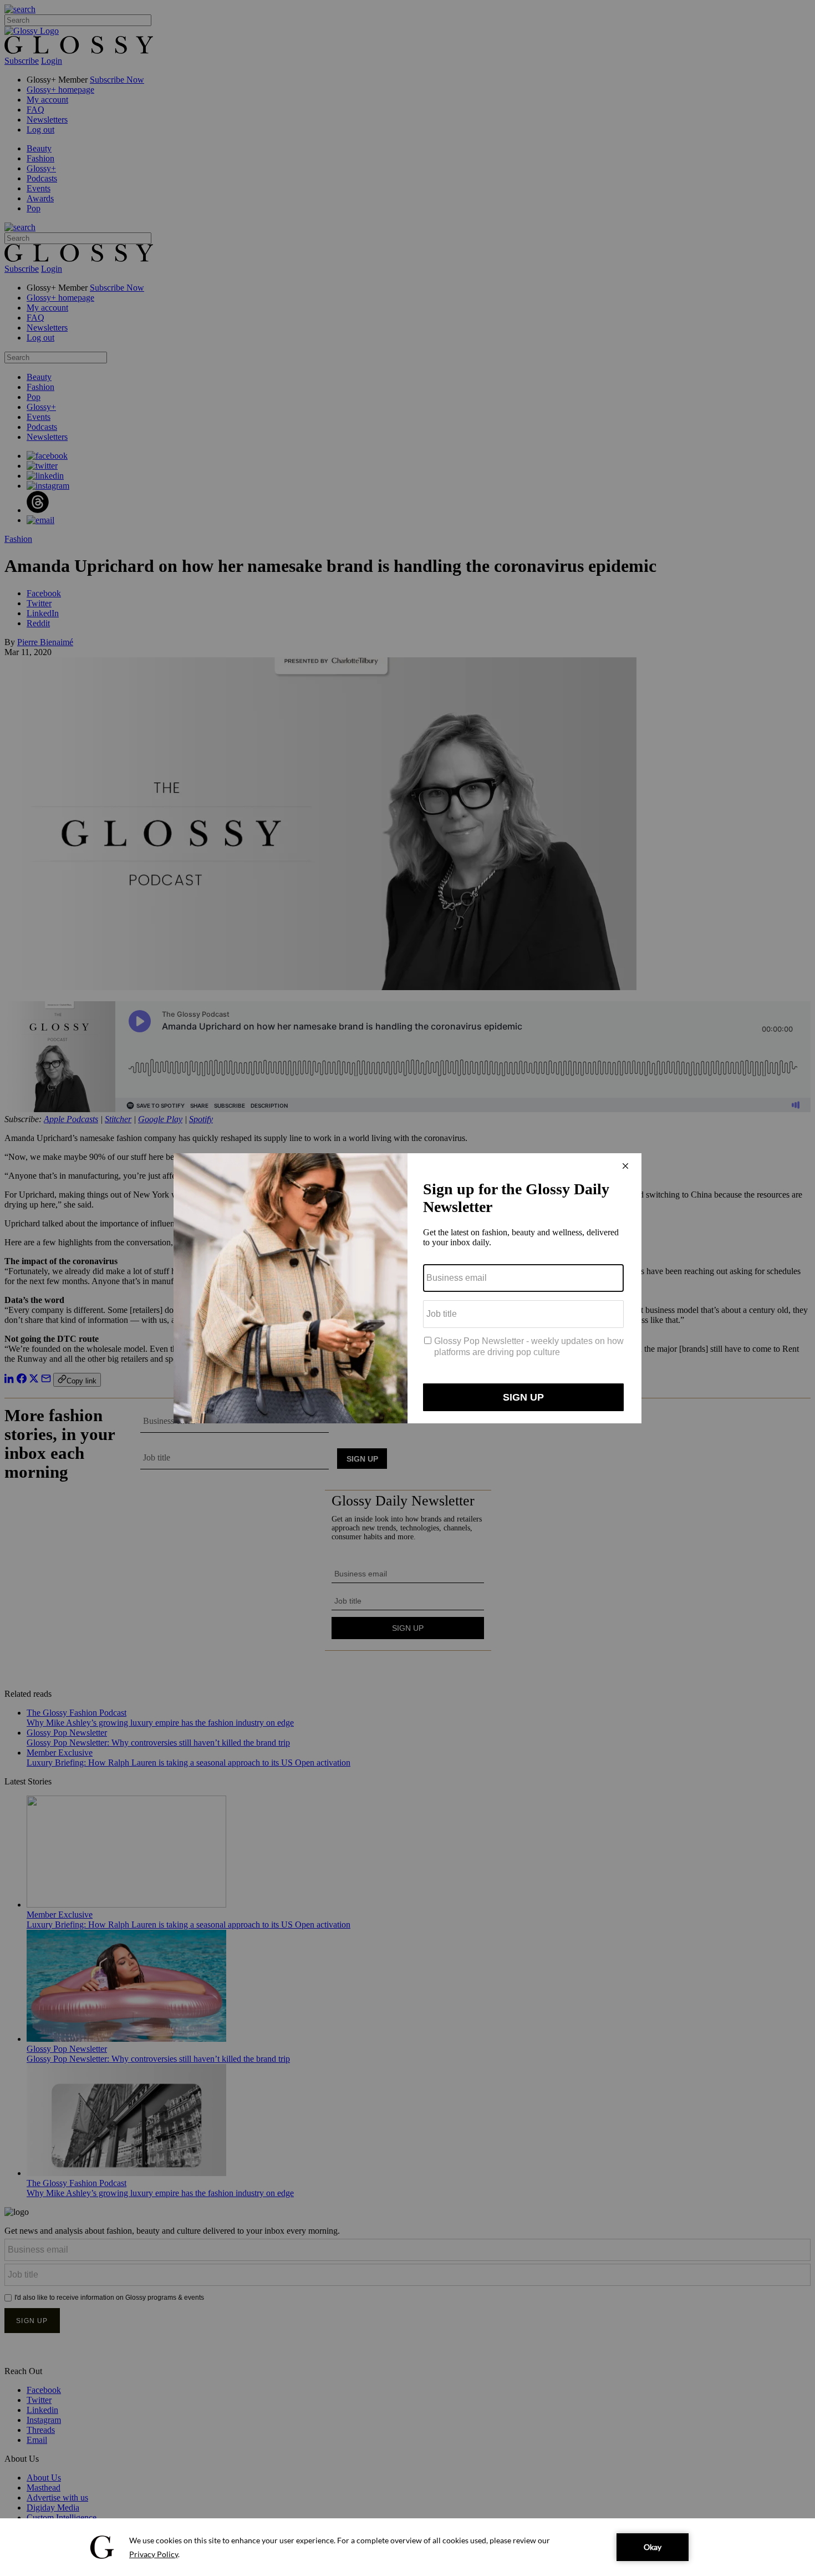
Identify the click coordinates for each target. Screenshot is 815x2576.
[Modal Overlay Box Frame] (407, 1288)
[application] (407, 2547)
